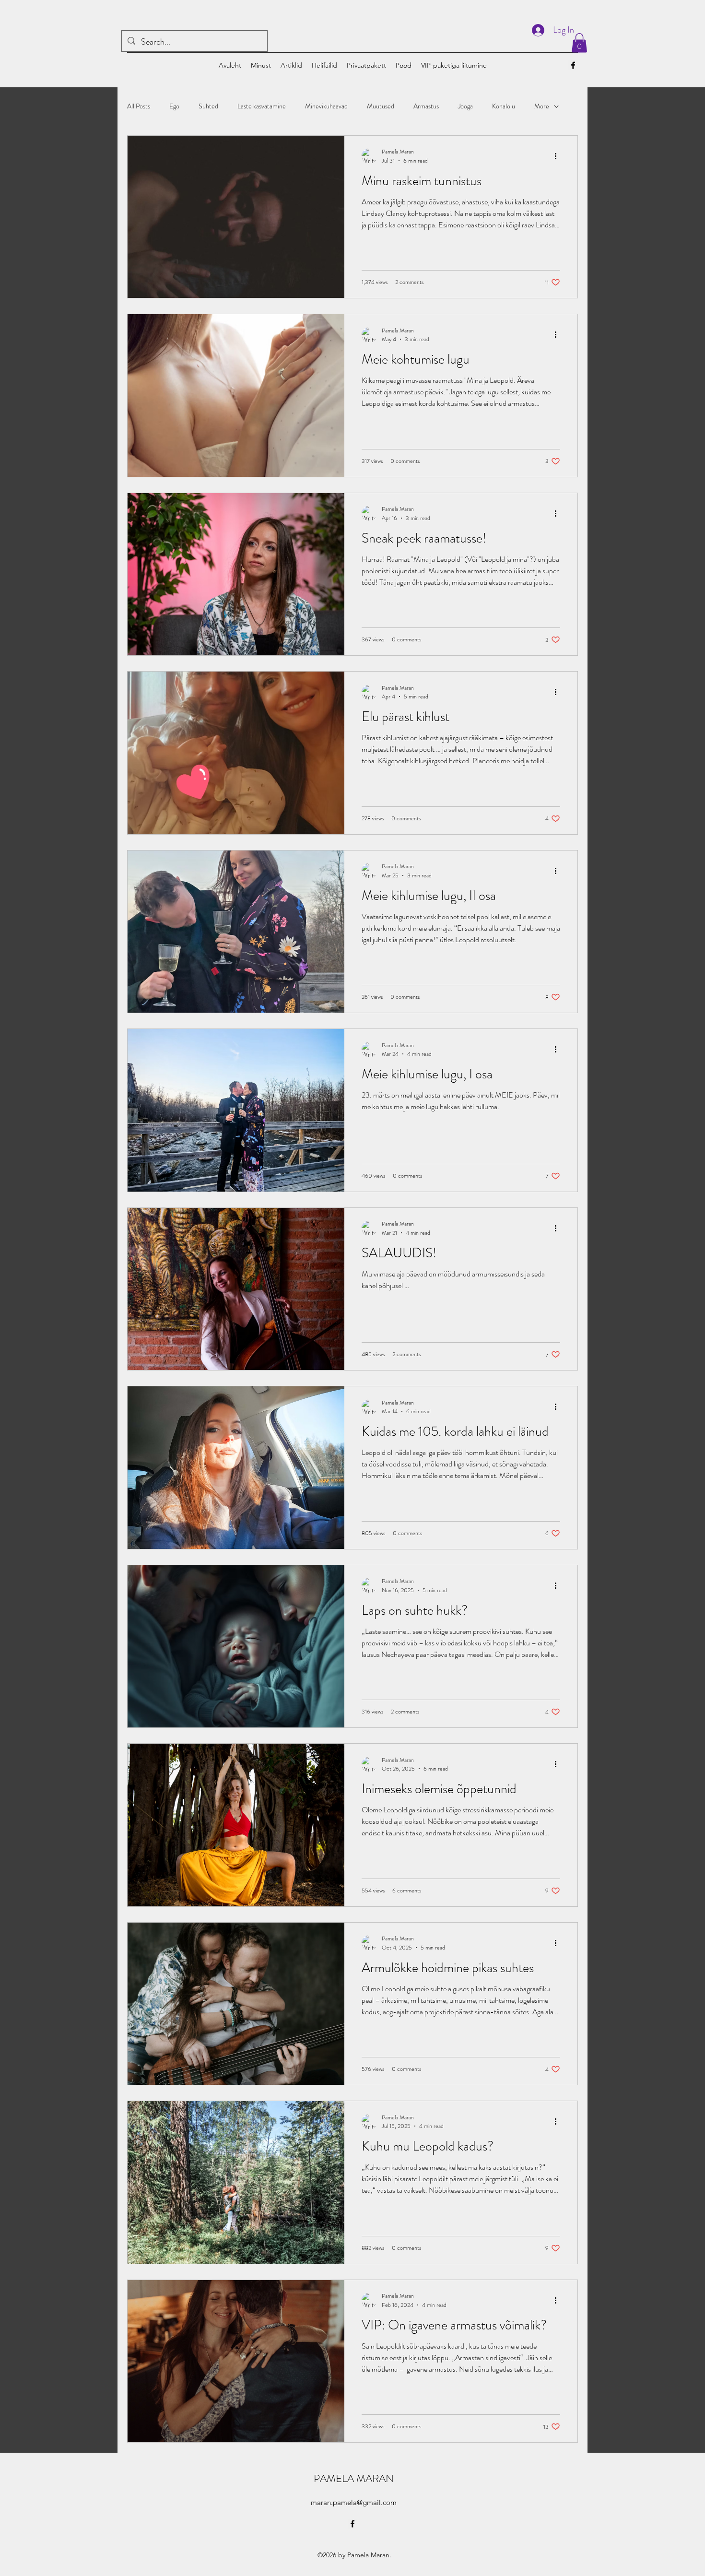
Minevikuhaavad (326, 106)
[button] (579, 43)
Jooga (465, 106)
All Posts (139, 106)
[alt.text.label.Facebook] (573, 65)
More (542, 106)
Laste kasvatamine (262, 106)
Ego (174, 106)
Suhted (208, 106)
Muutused (381, 106)
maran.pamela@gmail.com (354, 2502)
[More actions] (559, 156)
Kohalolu (504, 106)
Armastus (426, 106)
